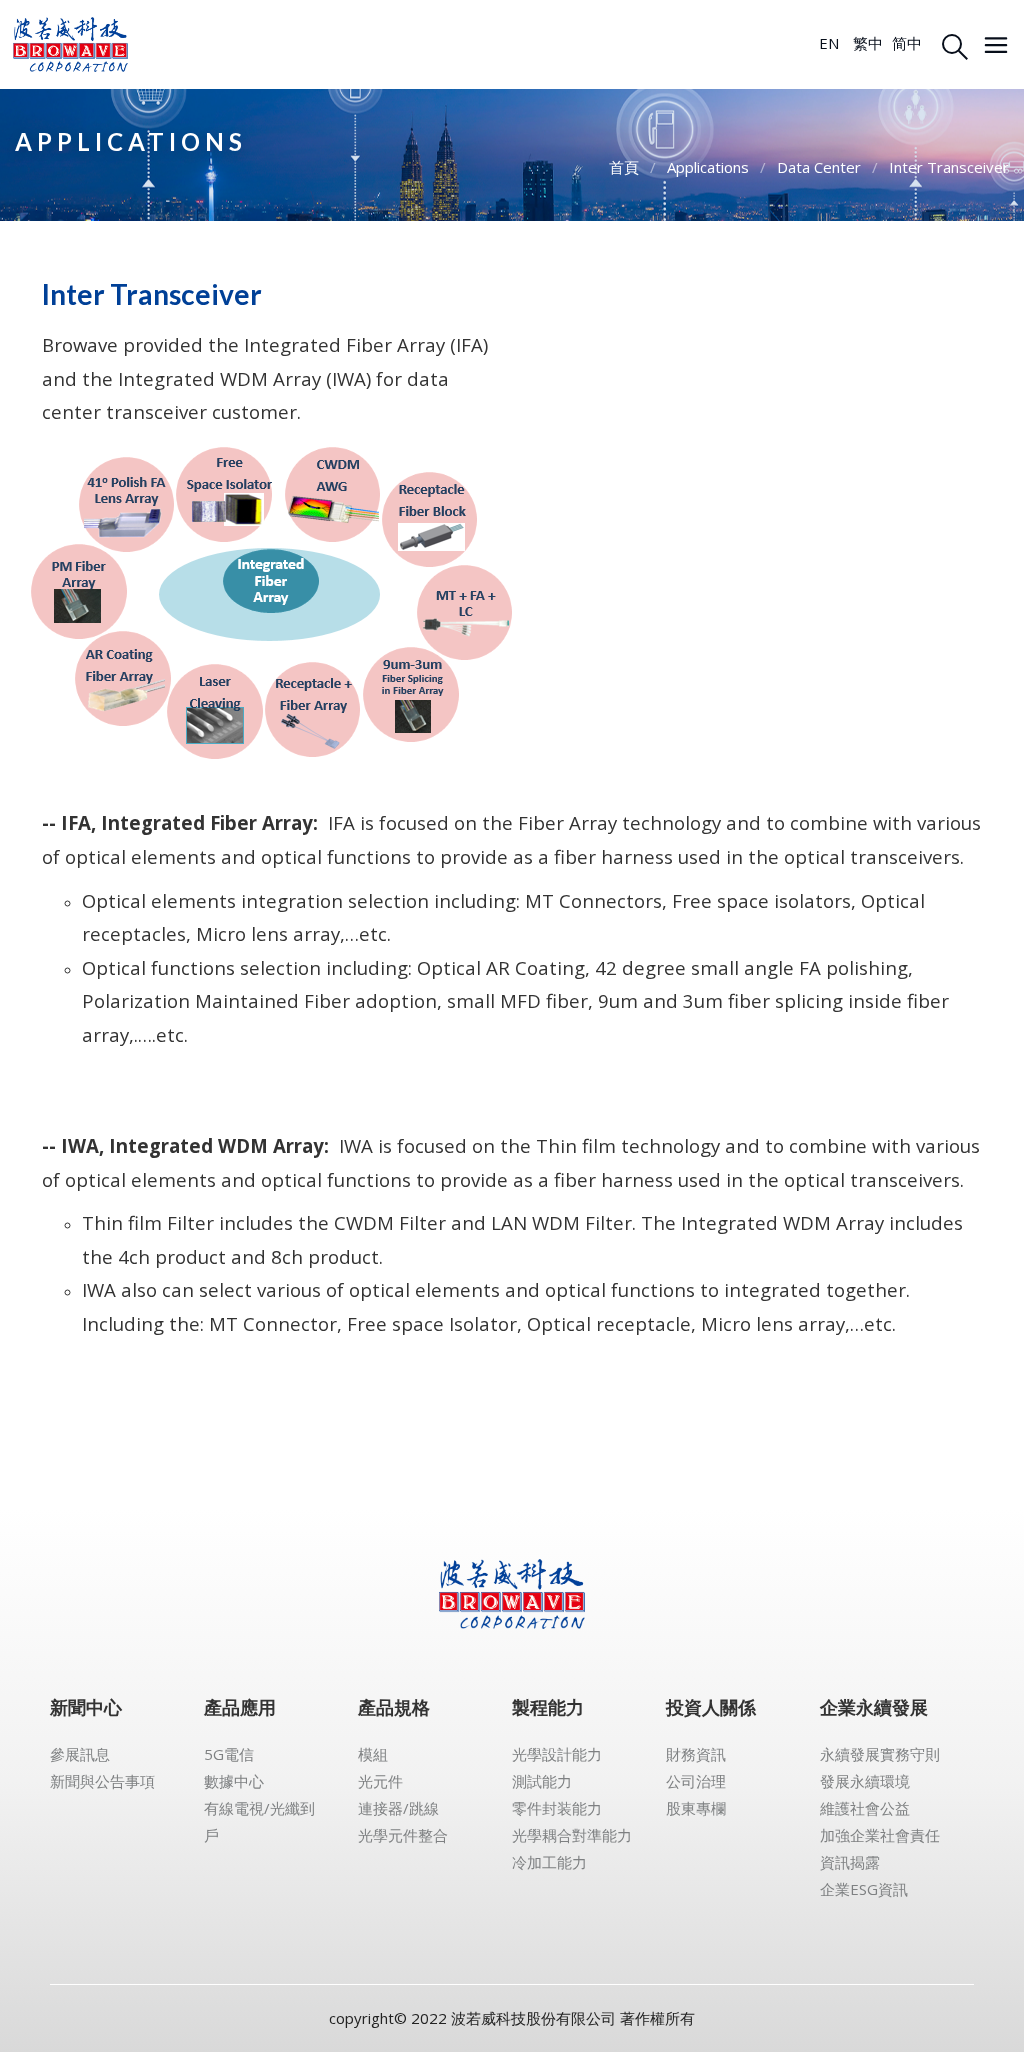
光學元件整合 (403, 1835)
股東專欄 (696, 1808)
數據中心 (234, 1781)
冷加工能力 (549, 1862)
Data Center (819, 167)
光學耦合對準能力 (572, 1835)
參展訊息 (80, 1754)
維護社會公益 (865, 1808)
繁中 (868, 43)
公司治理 (696, 1781)
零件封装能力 (557, 1808)
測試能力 (542, 1781)
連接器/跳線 (398, 1808)
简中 (907, 43)
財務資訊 (696, 1754)
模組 (373, 1754)
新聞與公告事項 (102, 1781)
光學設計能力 (557, 1754)
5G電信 (229, 1754)
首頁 (624, 167)
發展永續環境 (865, 1781)
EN (829, 43)
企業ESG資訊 (864, 1889)
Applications (708, 167)
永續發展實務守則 (880, 1754)
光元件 (380, 1781)
